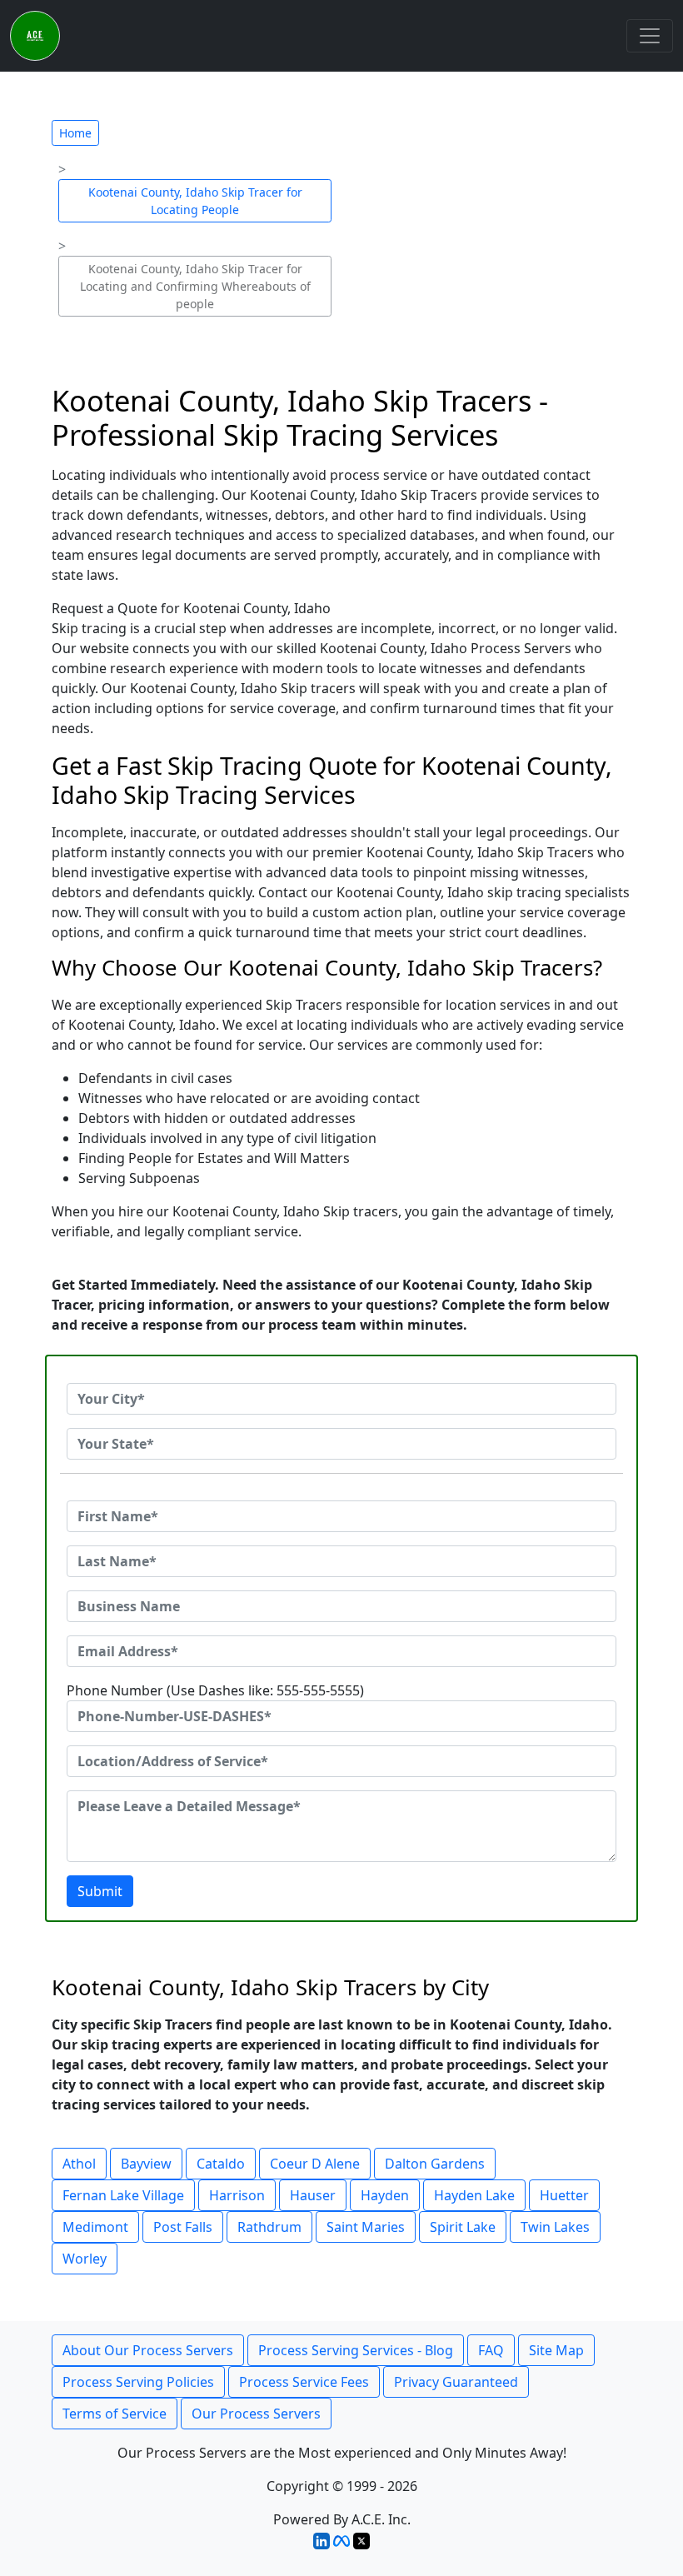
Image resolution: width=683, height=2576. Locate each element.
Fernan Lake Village (123, 2195)
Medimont (95, 2227)
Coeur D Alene (315, 2164)
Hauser (313, 2195)
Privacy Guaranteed (456, 2382)
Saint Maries (366, 2227)
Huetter (564, 2195)
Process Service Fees (304, 2382)
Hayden (385, 2195)
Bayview (146, 2164)
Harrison (237, 2195)
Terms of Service (115, 2414)
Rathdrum (269, 2227)
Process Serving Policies (138, 2382)
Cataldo (221, 2164)
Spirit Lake (463, 2227)
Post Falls (183, 2227)
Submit (100, 1891)
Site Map (556, 2350)
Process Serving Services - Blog (356, 2350)
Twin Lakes (555, 2227)
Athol (79, 2164)
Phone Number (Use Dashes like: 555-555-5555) (215, 1690)
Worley (85, 2259)
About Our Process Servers (148, 2350)
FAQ (491, 2350)
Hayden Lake (474, 2195)
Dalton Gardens (435, 2164)
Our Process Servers (256, 2414)
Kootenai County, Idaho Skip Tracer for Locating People (195, 201)
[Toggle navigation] (650, 36)
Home (75, 133)
